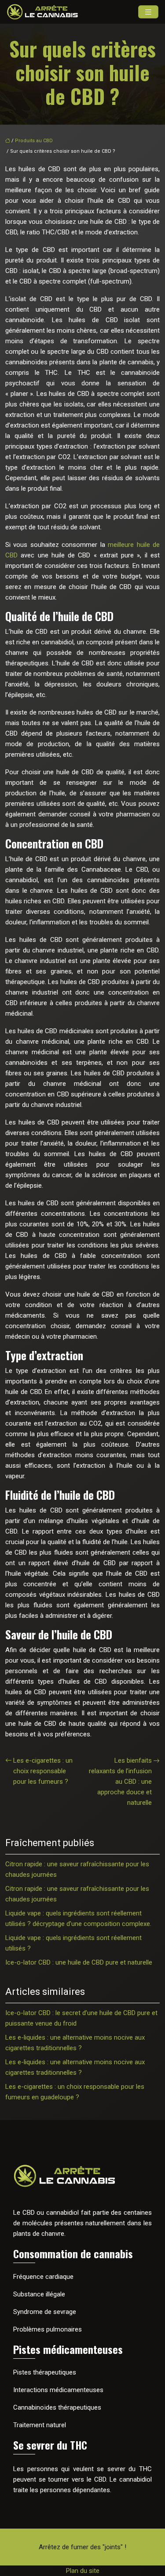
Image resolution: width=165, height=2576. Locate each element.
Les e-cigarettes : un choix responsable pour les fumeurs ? (43, 1771)
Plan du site (83, 2571)
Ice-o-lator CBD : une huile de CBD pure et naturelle (79, 1962)
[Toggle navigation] (148, 12)
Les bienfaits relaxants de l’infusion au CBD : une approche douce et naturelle (120, 1782)
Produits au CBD (34, 141)
